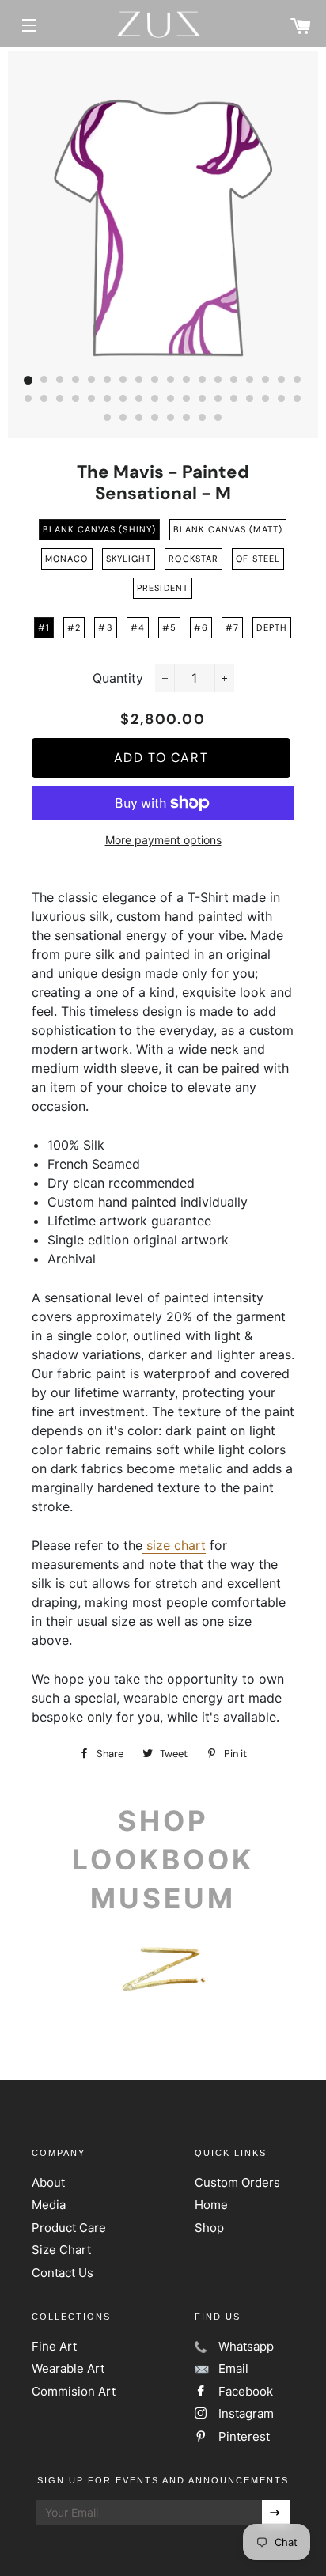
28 (171, 400)
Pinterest (244, 2436)
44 (218, 419)
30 (203, 400)
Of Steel (258, 559)
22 (76, 400)
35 (282, 400)
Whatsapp (246, 2346)
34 (266, 400)
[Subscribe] (276, 2513)
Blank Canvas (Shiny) (99, 529)
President (163, 588)
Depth (272, 627)
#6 (201, 627)
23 (92, 400)
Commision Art (74, 2391)
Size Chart (61, 2250)
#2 (74, 627)
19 (28, 400)
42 (187, 419)
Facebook (246, 2391)
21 (60, 400)
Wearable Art (68, 2368)
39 (139, 419)
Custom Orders (237, 2182)
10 (171, 381)
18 (298, 381)
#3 (105, 627)
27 (155, 400)
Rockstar (193, 559)
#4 (138, 627)
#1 (44, 627)
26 (139, 400)
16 (266, 381)
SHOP (163, 1820)
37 (108, 419)
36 (298, 400)
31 (218, 400)
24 (108, 400)
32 (234, 400)
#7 (232, 627)
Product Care (69, 2227)
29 (187, 400)
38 (123, 419)
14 (234, 381)
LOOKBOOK (163, 1859)
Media (49, 2205)
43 (203, 419)
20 (44, 400)
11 (187, 381)
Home (211, 2205)
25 (123, 400)
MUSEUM (163, 1898)
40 (155, 419)
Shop (209, 2227)
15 (250, 381)
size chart (176, 1545)
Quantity (118, 678)
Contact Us (63, 2273)
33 (250, 400)
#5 (169, 627)
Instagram (246, 2413)
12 (203, 381)
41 (171, 419)
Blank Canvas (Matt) (228, 529)
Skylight (129, 559)
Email (233, 2368)
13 (218, 381)
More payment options (163, 840)
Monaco (67, 559)
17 (282, 381)
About (48, 2182)
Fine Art (54, 2346)
